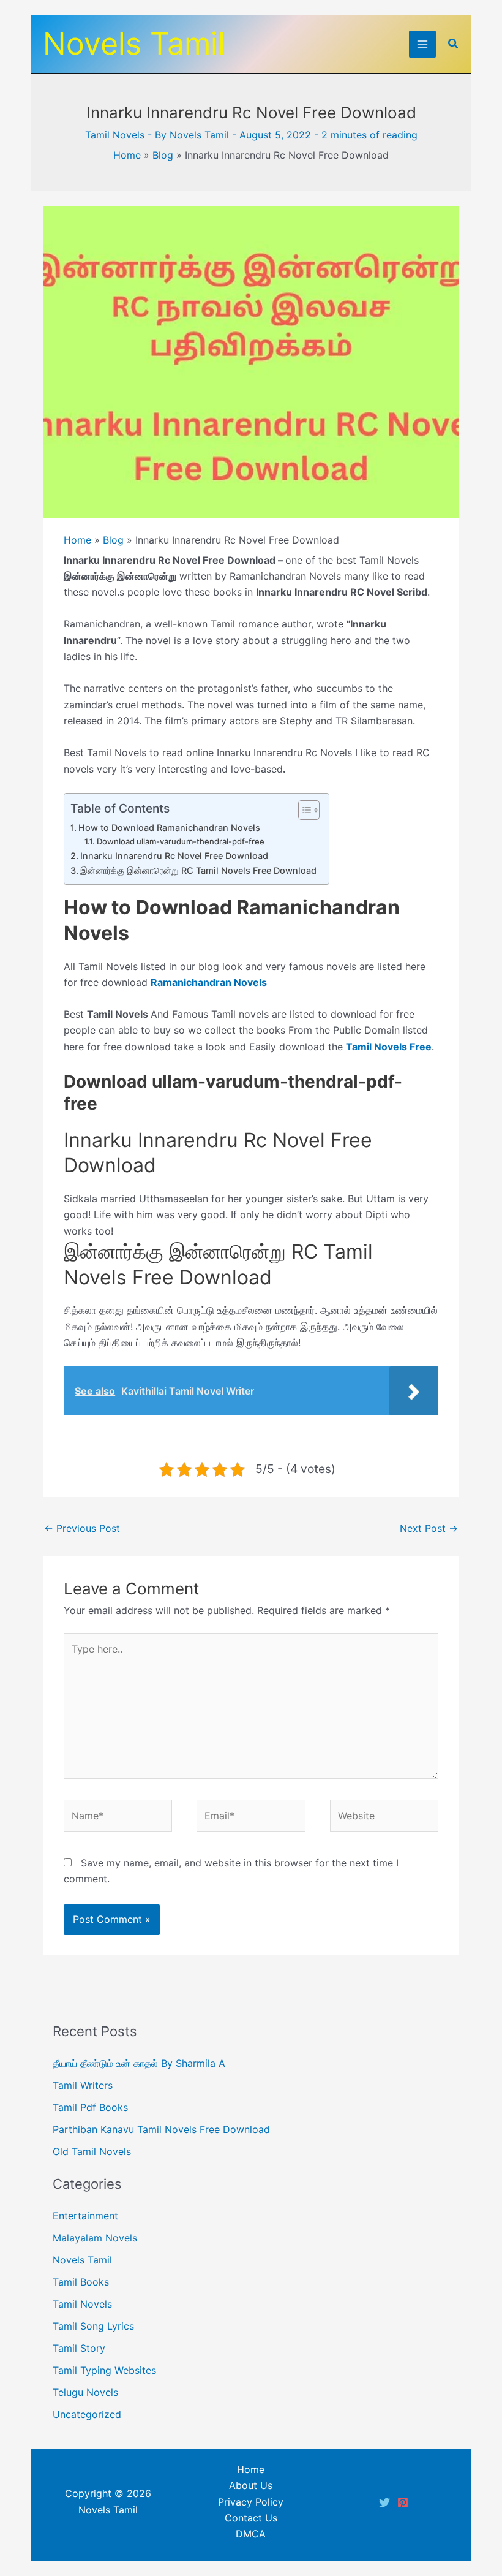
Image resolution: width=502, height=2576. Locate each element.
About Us (251, 2485)
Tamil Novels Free (389, 1047)
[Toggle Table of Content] (303, 810)
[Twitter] (384, 2502)
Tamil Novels (115, 135)
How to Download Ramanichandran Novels (169, 828)
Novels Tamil (134, 44)
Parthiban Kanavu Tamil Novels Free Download (161, 2129)
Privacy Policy (251, 2502)
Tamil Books (81, 2282)
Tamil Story (79, 2348)
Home (127, 155)
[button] (454, 44)
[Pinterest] (403, 2502)
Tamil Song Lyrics (93, 2326)
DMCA (251, 2534)
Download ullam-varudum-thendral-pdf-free (182, 841)
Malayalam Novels (95, 2238)
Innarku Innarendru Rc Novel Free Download (174, 856)
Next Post (429, 1528)
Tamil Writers (83, 2085)
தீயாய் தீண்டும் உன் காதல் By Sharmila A (139, 2063)
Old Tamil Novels (92, 2151)
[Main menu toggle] (422, 44)
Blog (163, 155)
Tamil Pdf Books (90, 2107)
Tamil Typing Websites (104, 2370)
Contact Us (251, 2518)
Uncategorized (87, 2414)
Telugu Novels (85, 2392)
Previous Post (82, 1528)
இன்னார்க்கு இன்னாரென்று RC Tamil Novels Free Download (198, 870)
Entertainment (85, 2216)
